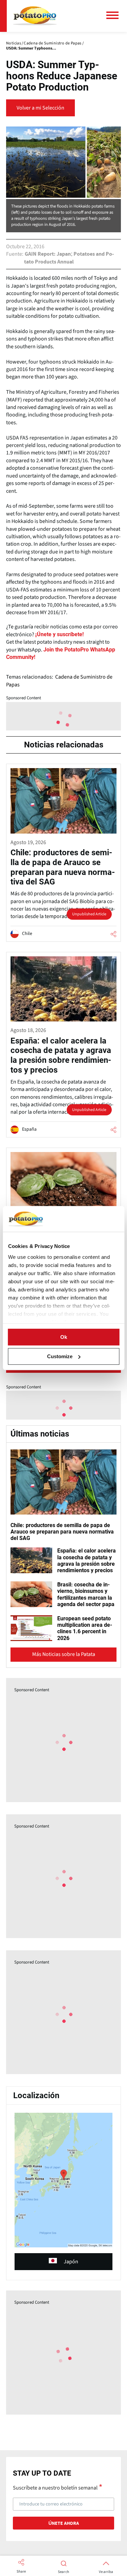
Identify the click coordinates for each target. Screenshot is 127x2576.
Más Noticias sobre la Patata (64, 1654)
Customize (60, 1356)
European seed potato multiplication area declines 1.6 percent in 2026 (85, 1628)
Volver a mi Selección (40, 108)
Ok (64, 1337)
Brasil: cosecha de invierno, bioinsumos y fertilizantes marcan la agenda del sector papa (86, 1594)
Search (63, 2572)
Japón (71, 2262)
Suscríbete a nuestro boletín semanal (55, 2487)
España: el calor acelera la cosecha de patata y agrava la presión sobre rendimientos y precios (87, 1560)
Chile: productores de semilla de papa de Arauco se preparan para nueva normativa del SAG (62, 1532)
